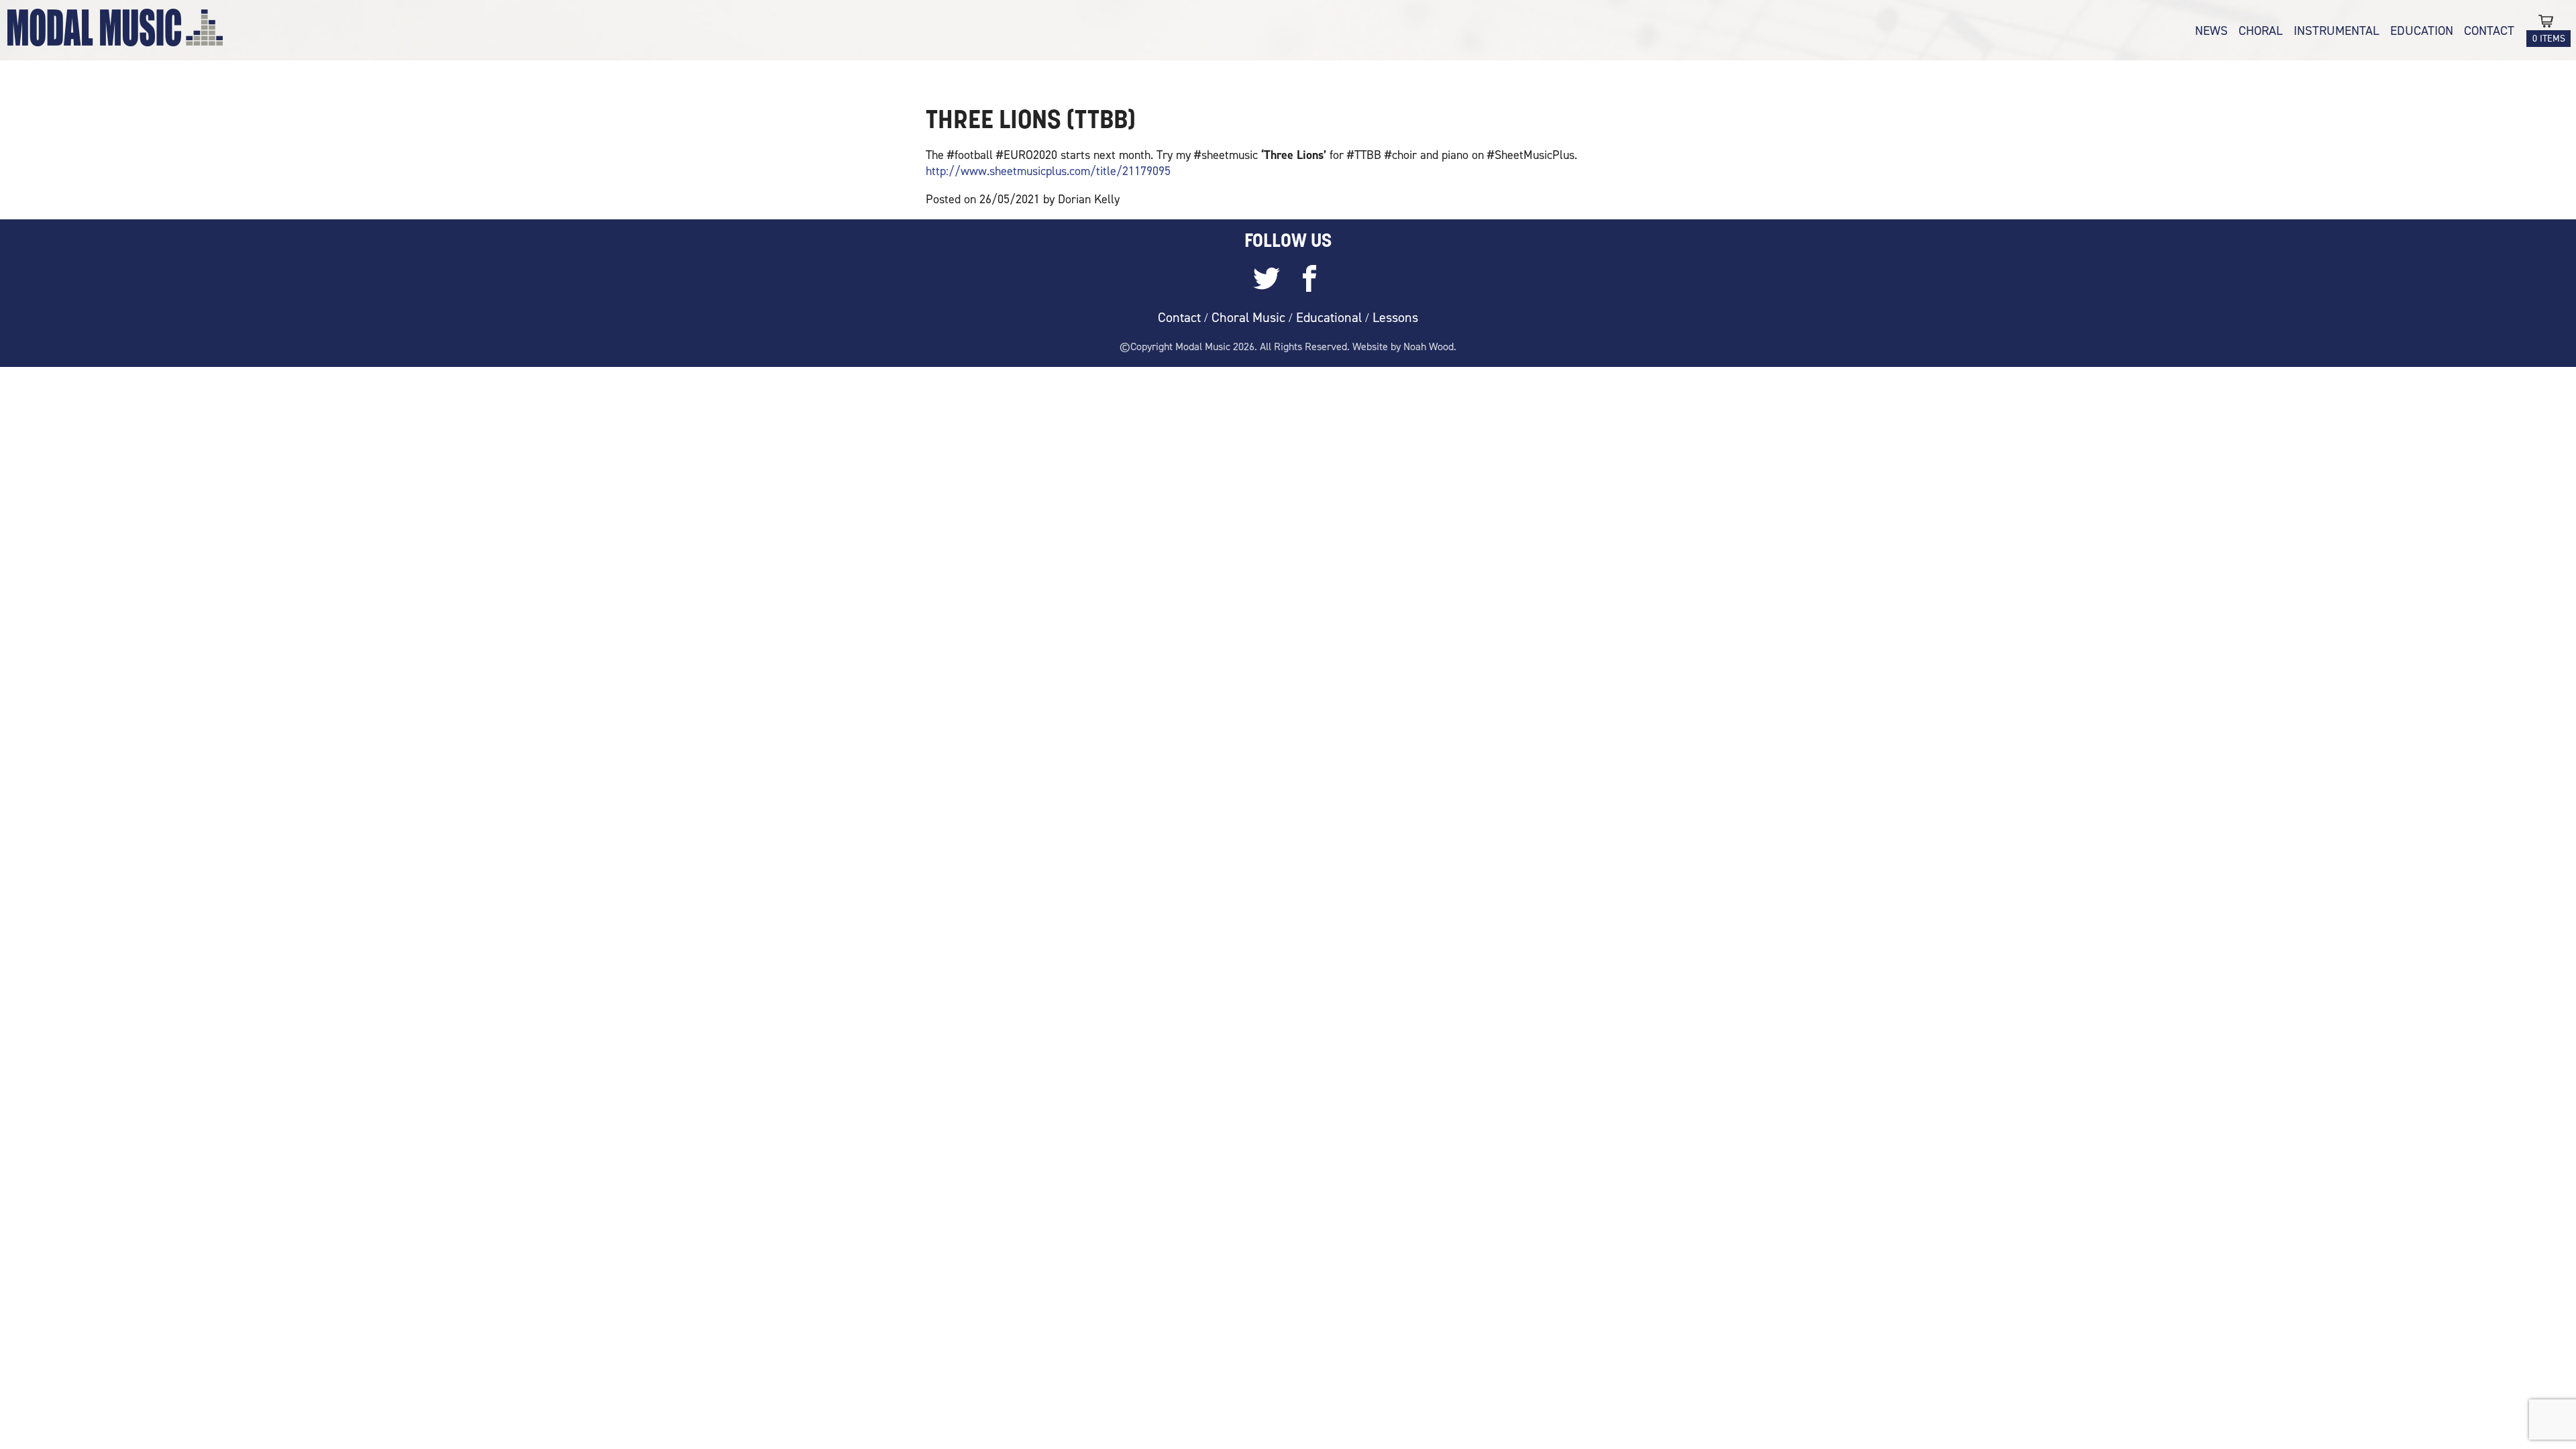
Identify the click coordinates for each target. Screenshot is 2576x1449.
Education (2422, 31)
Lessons (1395, 317)
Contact (2489, 31)
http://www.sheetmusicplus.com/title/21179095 (1048, 171)
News (2211, 31)
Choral (2261, 31)
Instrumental (2337, 31)
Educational (1329, 317)
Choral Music (1248, 317)
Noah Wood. (1430, 346)
